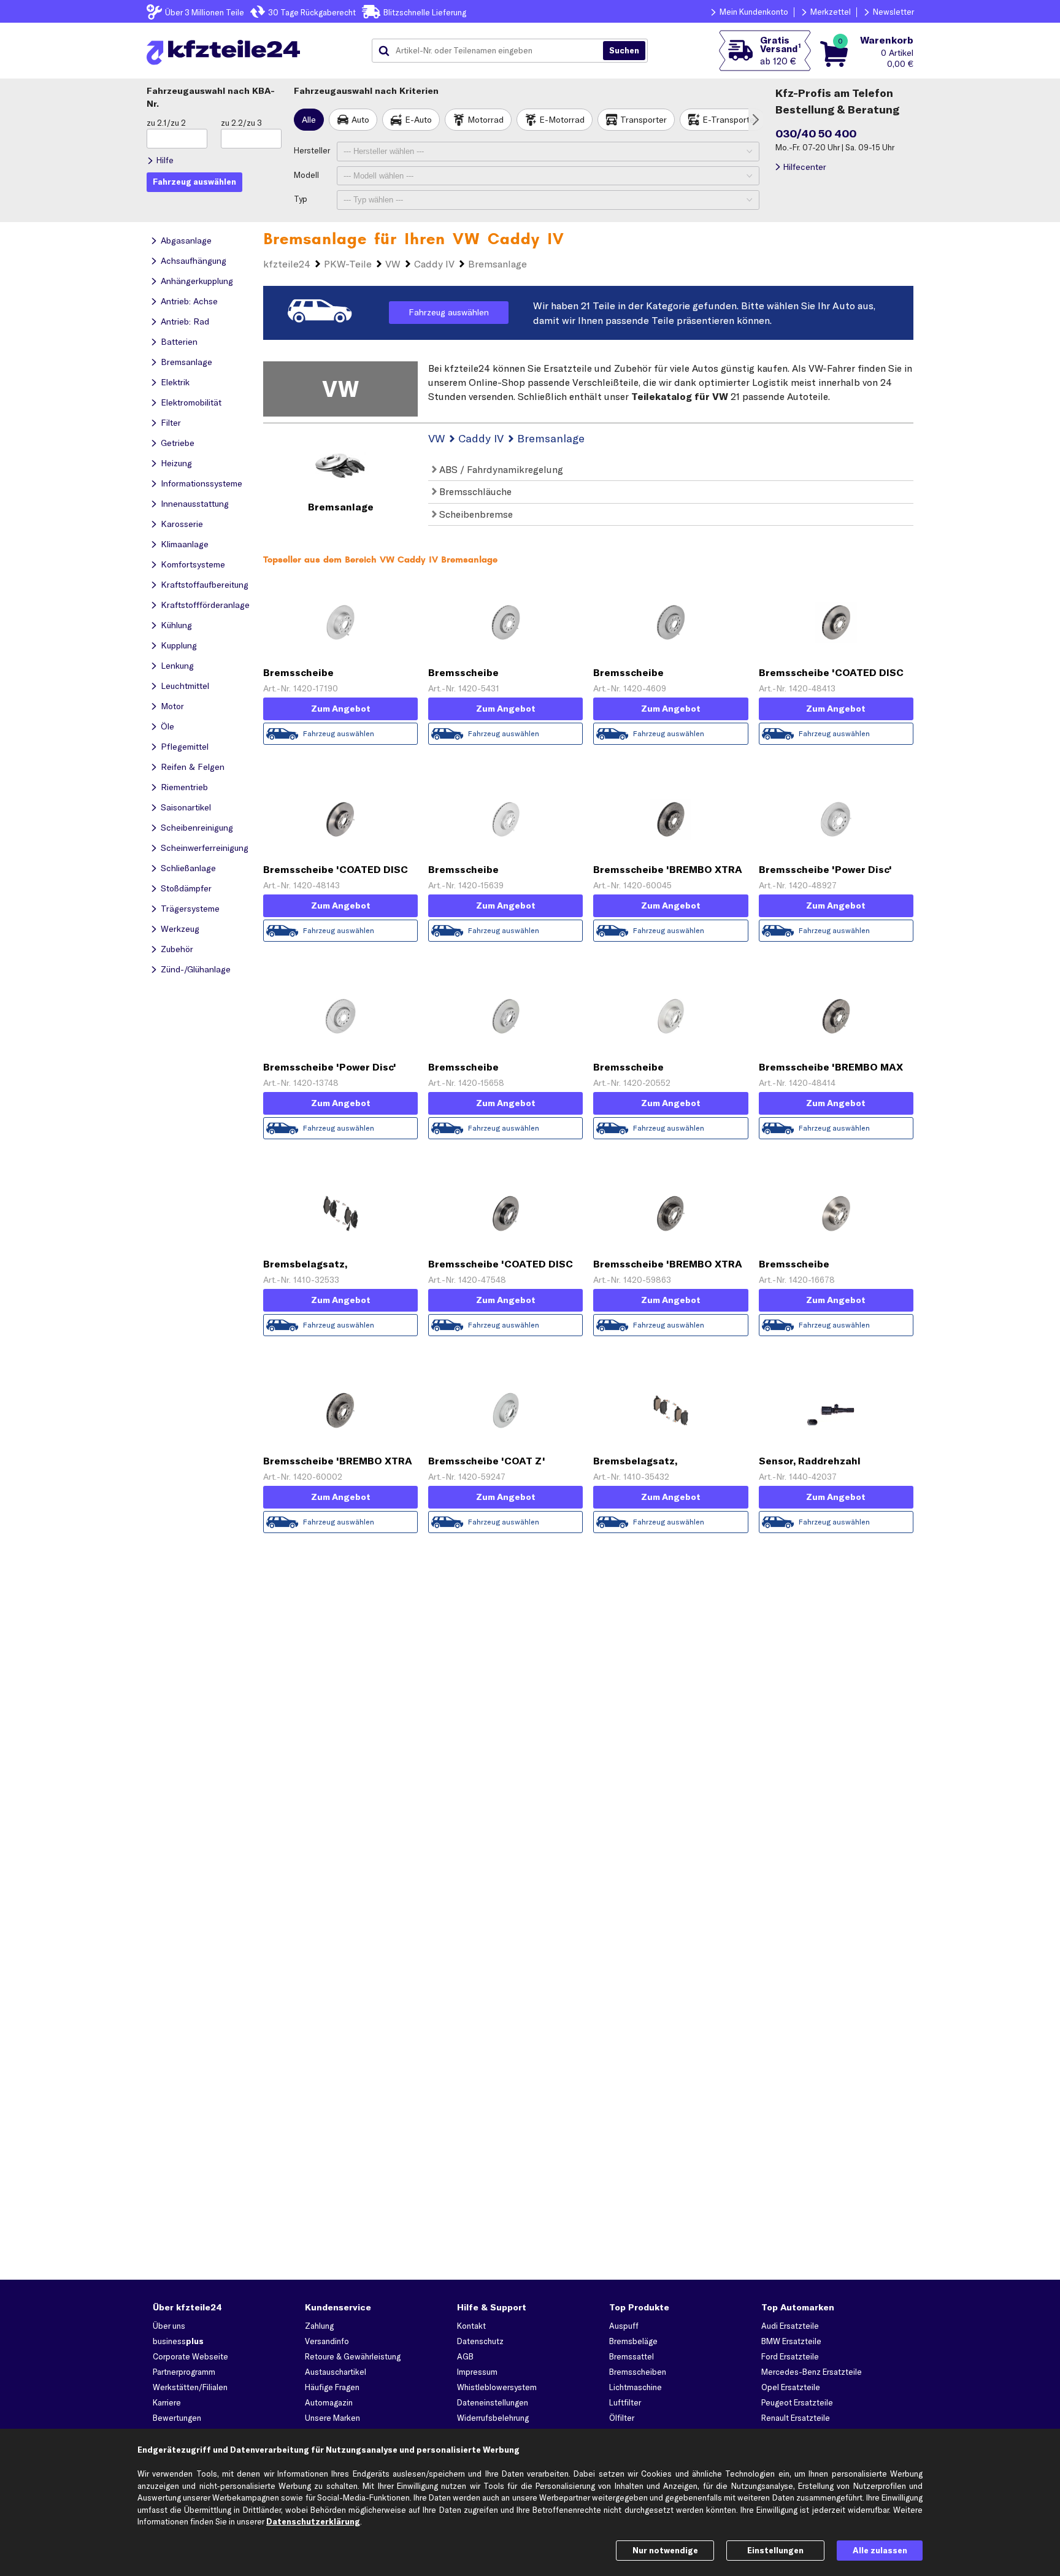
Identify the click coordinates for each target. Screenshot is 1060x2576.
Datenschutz (480, 2341)
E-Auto (418, 120)
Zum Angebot (341, 709)
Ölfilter (622, 2418)
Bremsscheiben (638, 2372)
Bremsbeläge (633, 2341)
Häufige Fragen (332, 2387)
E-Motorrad (562, 120)
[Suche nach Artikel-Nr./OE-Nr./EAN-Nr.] (624, 51)
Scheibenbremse (475, 514)
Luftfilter (625, 2402)
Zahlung (319, 2326)
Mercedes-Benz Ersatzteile (812, 2372)
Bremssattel (632, 2356)
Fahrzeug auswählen (449, 312)
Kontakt (471, 2326)
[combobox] (492, 51)
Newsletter (893, 12)
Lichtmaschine (636, 2387)
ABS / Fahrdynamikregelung (500, 469)
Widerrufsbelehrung (493, 2418)
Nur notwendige (665, 2550)
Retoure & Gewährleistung (353, 2356)
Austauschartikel (336, 2372)
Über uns (169, 2326)
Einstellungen (775, 2550)
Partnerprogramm (184, 2372)
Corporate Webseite (190, 2356)
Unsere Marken (332, 2418)
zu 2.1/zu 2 (166, 123)
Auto (360, 120)
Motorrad (486, 120)
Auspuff (624, 2326)
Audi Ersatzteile (790, 2326)
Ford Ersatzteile (790, 2356)
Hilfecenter (805, 167)
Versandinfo (327, 2341)
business (178, 2341)
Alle (309, 120)
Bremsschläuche (474, 491)
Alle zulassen (880, 2550)
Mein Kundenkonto (754, 12)
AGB (465, 2356)
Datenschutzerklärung (313, 2521)
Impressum (477, 2372)
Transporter (643, 120)
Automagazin (329, 2402)
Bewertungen (177, 2418)
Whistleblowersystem (497, 2387)
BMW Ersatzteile (791, 2341)
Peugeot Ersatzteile (797, 2402)
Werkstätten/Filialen (190, 2387)
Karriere (167, 2402)
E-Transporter (730, 120)
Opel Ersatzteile (791, 2387)
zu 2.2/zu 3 (241, 123)
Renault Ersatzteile (796, 2418)
